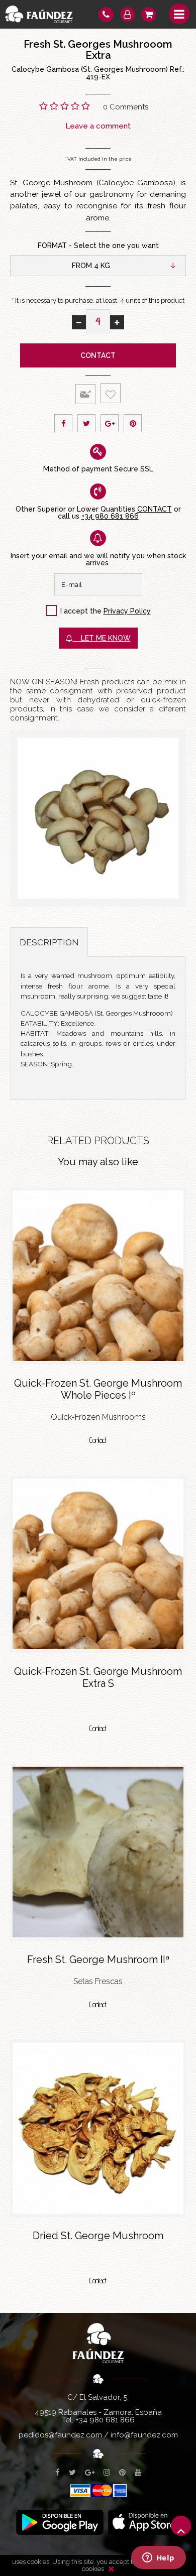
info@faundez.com (144, 2435)
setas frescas (98, 1981)
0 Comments (126, 107)
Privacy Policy (127, 611)
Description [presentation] (49, 942)
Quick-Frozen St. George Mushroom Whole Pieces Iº (98, 1389)
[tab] (49, 942)
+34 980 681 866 (110, 516)
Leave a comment (98, 126)
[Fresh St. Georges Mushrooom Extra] (98, 818)
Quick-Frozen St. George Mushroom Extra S (98, 1677)
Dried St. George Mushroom (98, 2236)
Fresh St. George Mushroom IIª (98, 1959)
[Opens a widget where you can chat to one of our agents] (158, 2558)
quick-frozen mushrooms (98, 1417)
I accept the (81, 611)
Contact (98, 355)
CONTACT (155, 509)
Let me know (102, 638)
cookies (93, 2569)
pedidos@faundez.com (60, 2435)
